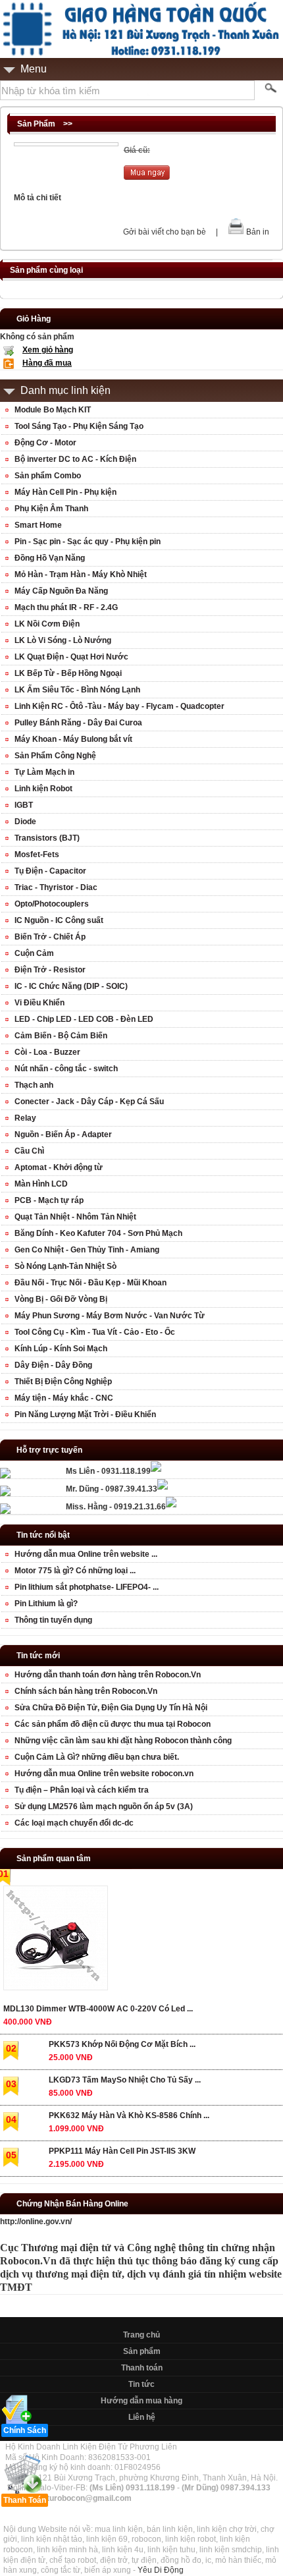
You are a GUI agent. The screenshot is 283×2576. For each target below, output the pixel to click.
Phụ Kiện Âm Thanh (51, 509)
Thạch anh (34, 1085)
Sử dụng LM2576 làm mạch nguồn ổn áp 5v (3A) (104, 1806)
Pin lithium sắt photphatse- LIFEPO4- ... (87, 1587)
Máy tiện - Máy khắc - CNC (64, 1398)
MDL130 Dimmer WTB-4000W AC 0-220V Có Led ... (98, 2009)
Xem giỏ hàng (48, 350)
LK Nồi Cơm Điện (47, 624)
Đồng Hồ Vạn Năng (50, 558)
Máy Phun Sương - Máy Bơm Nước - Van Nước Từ (110, 1316)
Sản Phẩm (36, 124)
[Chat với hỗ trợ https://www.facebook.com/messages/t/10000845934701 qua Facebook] (156, 1469)
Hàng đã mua (47, 363)
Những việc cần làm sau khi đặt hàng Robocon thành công (123, 1741)
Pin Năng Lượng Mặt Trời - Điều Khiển (85, 1414)
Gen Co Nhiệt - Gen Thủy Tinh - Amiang (87, 1250)
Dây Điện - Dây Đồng (53, 1365)
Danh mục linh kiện (65, 390)
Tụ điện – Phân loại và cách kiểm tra (82, 1790)
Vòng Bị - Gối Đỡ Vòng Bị (61, 1299)
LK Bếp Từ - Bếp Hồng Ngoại (68, 673)
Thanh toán (142, 2368)
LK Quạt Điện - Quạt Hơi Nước (71, 657)
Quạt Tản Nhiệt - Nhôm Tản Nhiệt (75, 1217)
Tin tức (141, 2384)
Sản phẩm (142, 2351)
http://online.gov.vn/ (36, 2222)
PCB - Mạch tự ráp (49, 1200)
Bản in (258, 232)
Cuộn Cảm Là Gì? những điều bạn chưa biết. (97, 1757)
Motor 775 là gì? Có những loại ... (75, 1571)
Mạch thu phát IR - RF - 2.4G (66, 607)
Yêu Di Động (161, 2570)
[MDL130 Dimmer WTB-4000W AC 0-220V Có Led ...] (55, 1941)
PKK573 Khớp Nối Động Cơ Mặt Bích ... (122, 2044)
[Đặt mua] (147, 177)
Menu (34, 69)
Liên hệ (142, 2417)
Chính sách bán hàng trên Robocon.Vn (86, 1691)
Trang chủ (141, 2335)
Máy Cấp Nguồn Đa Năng (61, 591)
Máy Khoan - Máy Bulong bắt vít (73, 739)
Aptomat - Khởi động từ (59, 1167)
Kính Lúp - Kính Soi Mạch (61, 1349)
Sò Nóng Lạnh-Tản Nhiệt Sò (65, 1266)
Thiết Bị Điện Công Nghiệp (63, 1382)
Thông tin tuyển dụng (53, 1620)
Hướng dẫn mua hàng (141, 2401)
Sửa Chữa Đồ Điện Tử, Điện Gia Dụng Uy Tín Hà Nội (111, 1708)
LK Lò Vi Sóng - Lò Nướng (63, 640)
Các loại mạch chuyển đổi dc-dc (74, 1823)
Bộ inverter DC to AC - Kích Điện (75, 459)
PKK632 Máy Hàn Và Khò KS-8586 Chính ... (129, 2115)
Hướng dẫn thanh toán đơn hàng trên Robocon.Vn (108, 1675)
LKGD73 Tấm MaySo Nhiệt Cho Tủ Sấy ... (125, 2080)
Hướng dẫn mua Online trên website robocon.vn (104, 1774)
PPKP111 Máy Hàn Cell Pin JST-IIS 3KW (122, 2151)
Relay (25, 1118)
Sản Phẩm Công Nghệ (55, 756)
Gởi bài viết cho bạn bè (165, 232)
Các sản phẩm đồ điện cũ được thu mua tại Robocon (113, 1724)
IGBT (24, 805)
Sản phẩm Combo (48, 476)
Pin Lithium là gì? (46, 1604)
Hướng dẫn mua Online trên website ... (86, 1554)
